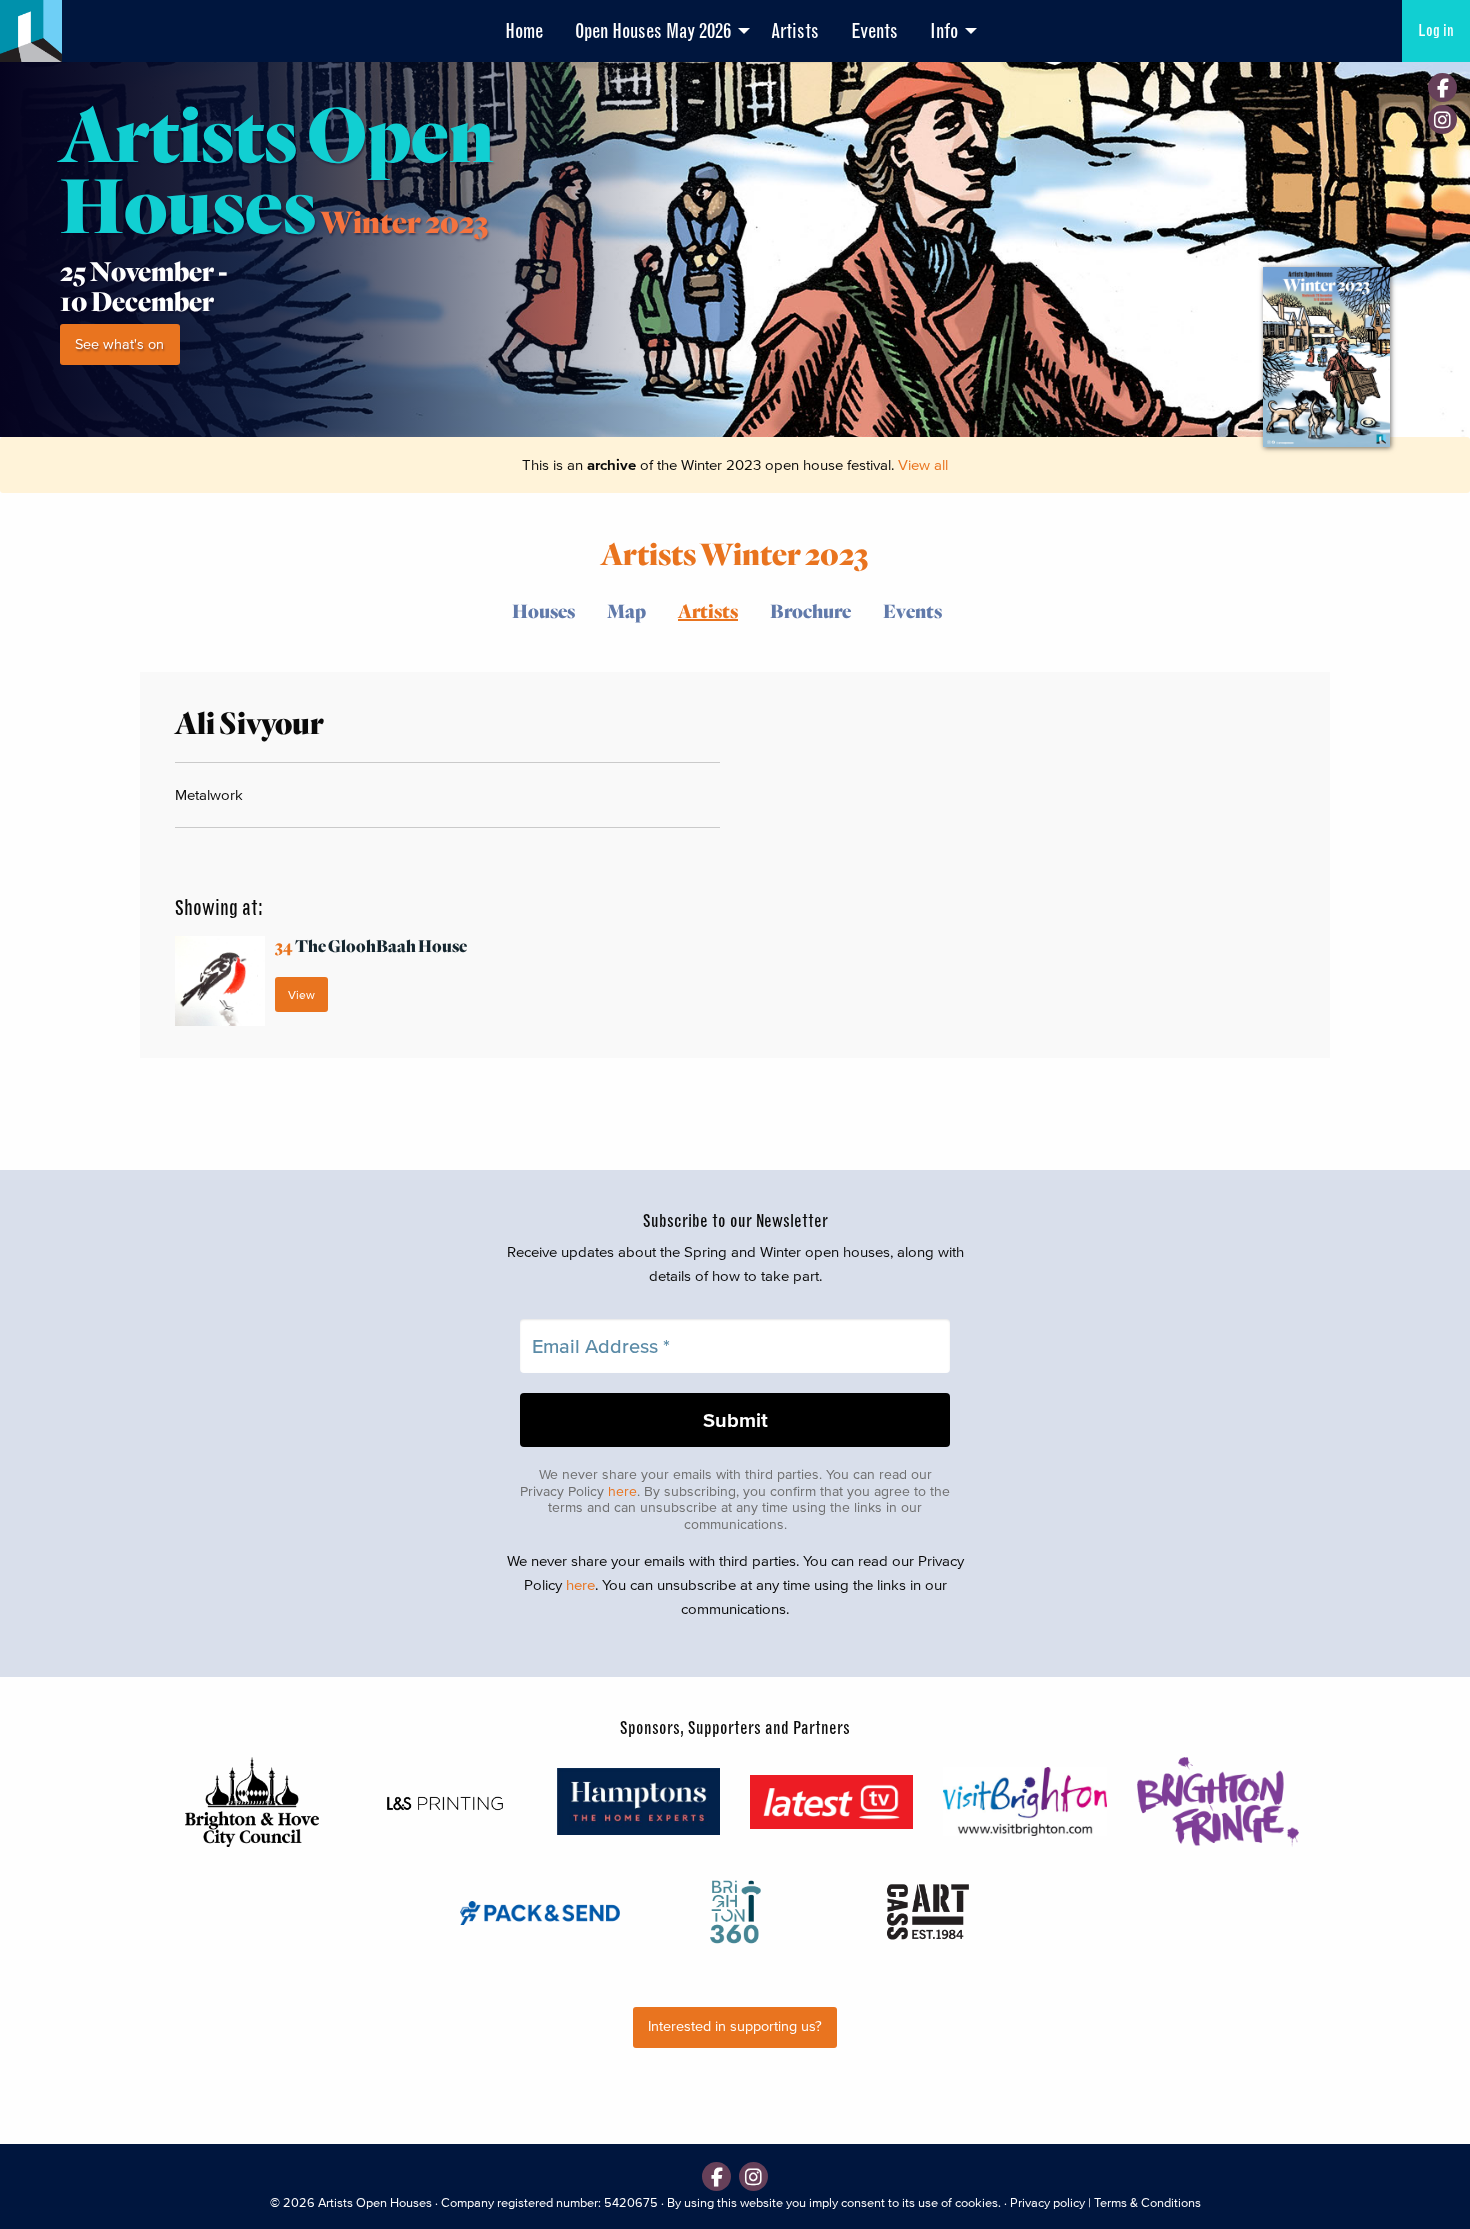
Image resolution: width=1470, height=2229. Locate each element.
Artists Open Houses (375, 2202)
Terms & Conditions (1147, 2202)
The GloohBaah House (371, 945)
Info (944, 31)
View (301, 994)
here (622, 1491)
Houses (543, 610)
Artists (795, 31)
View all (923, 464)
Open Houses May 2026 (653, 31)
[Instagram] (1442, 119)
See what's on (119, 344)
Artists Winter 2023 (735, 552)
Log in (1436, 30)
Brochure (810, 610)
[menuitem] (524, 31)
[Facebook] (1442, 87)
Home (524, 31)
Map (626, 610)
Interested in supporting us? (735, 2026)
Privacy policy (1047, 2202)
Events (874, 31)
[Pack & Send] (541, 1911)
